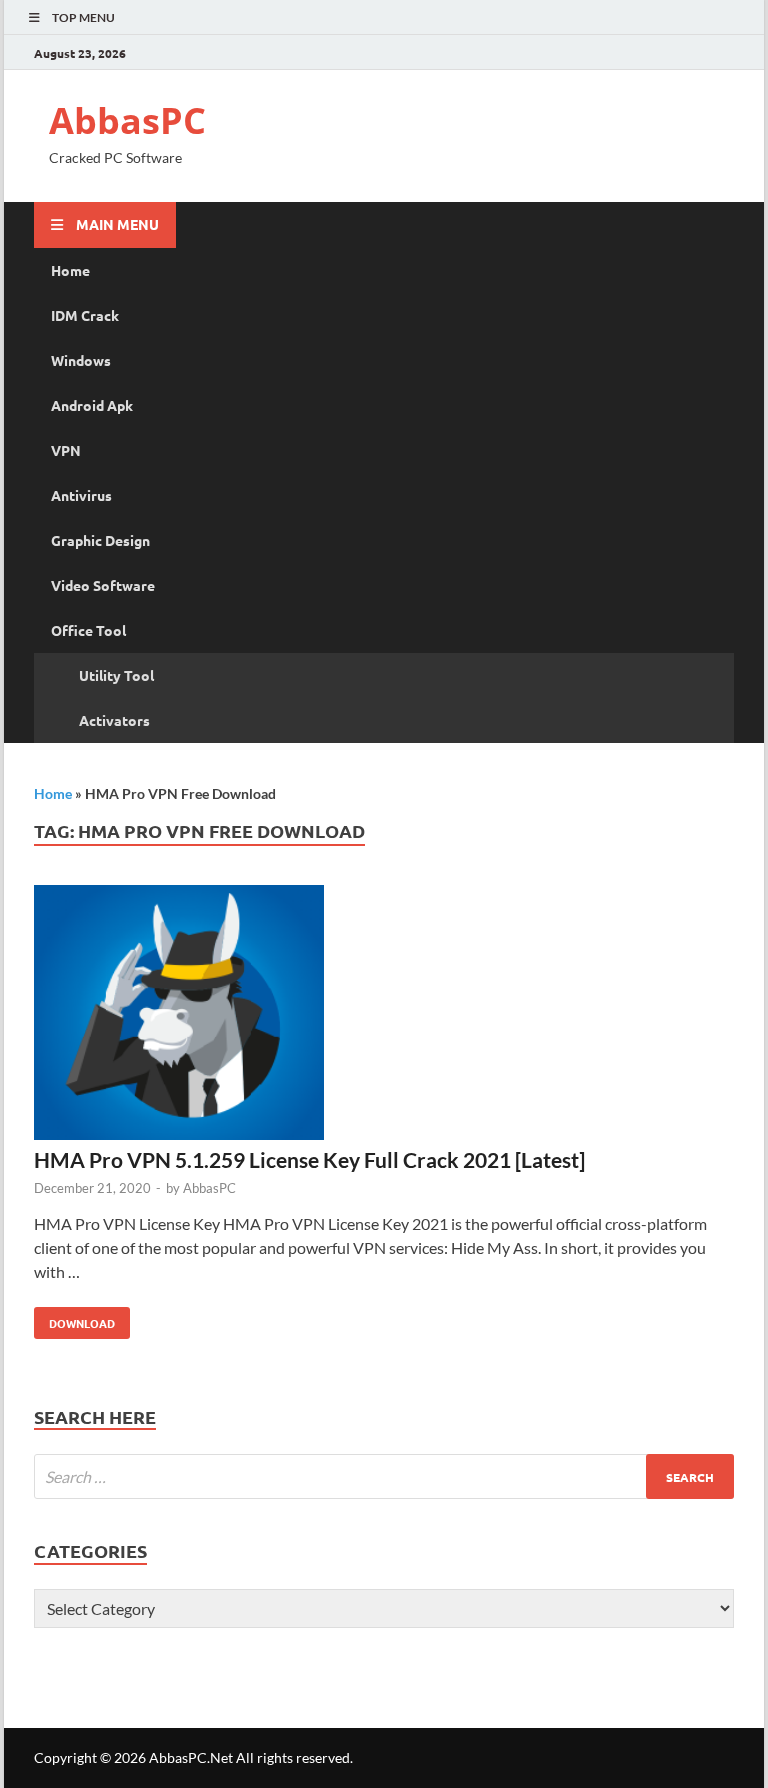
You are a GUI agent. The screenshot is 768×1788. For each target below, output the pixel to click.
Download (74, 1319)
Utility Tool (116, 675)
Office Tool (88, 630)
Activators (114, 720)
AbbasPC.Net (191, 1757)
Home (70, 270)
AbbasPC (127, 120)
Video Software (103, 585)
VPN (66, 450)
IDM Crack (85, 315)
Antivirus (81, 495)
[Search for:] (384, 1476)
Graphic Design (100, 540)
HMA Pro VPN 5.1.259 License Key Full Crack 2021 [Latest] (309, 1159)
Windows (81, 360)
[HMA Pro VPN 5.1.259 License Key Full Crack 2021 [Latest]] (384, 1015)
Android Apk (92, 405)
